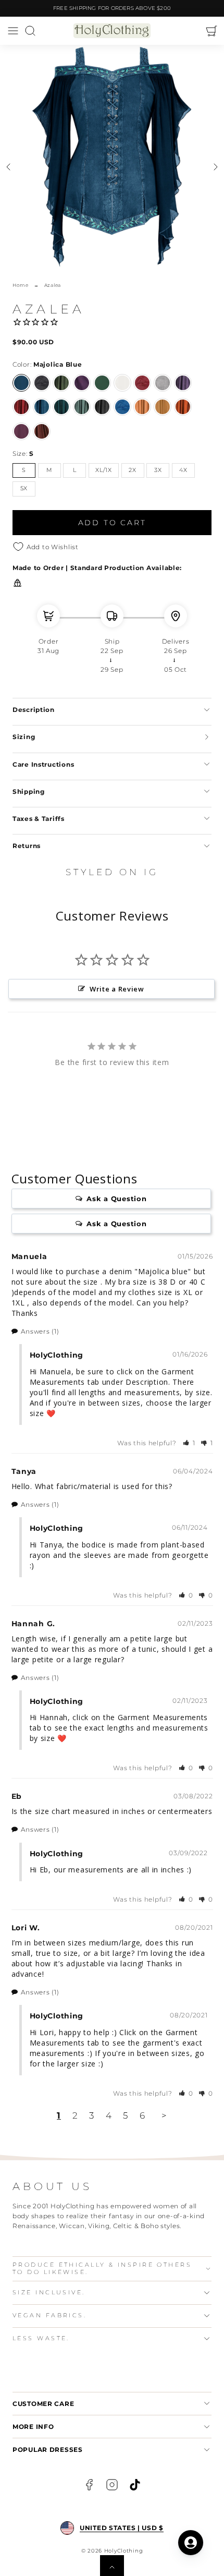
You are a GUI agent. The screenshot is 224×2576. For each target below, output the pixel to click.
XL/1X (104, 470)
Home (21, 285)
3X (158, 470)
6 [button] (142, 2115)
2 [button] (75, 2115)
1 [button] (59, 2115)
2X (132, 470)
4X (183, 470)
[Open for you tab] (191, 2543)
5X (24, 488)
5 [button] (126, 2115)
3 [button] (92, 2115)
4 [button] (109, 2115)
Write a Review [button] (117, 989)
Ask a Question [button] (116, 1199)
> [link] (164, 2115)
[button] (13, 31)
